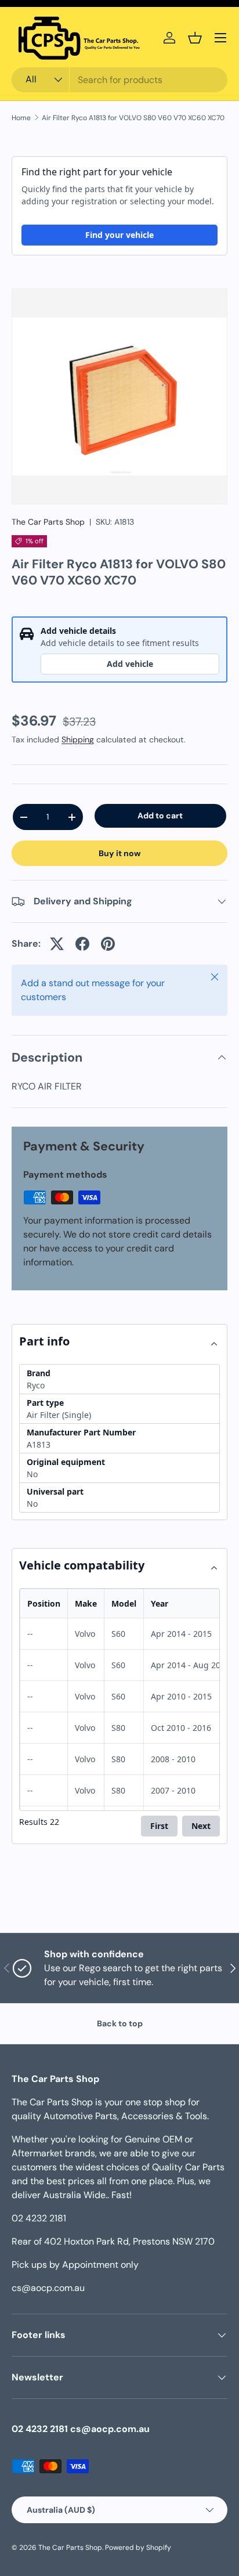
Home (21, 118)
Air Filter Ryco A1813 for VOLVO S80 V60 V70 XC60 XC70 (133, 118)
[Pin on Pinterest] (108, 944)
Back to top (120, 2023)
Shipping (78, 739)
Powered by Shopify (138, 2548)
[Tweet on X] (57, 944)
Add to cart (160, 816)
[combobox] (119, 80)
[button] (195, 38)
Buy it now (120, 853)
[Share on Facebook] (82, 944)
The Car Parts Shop (48, 522)
